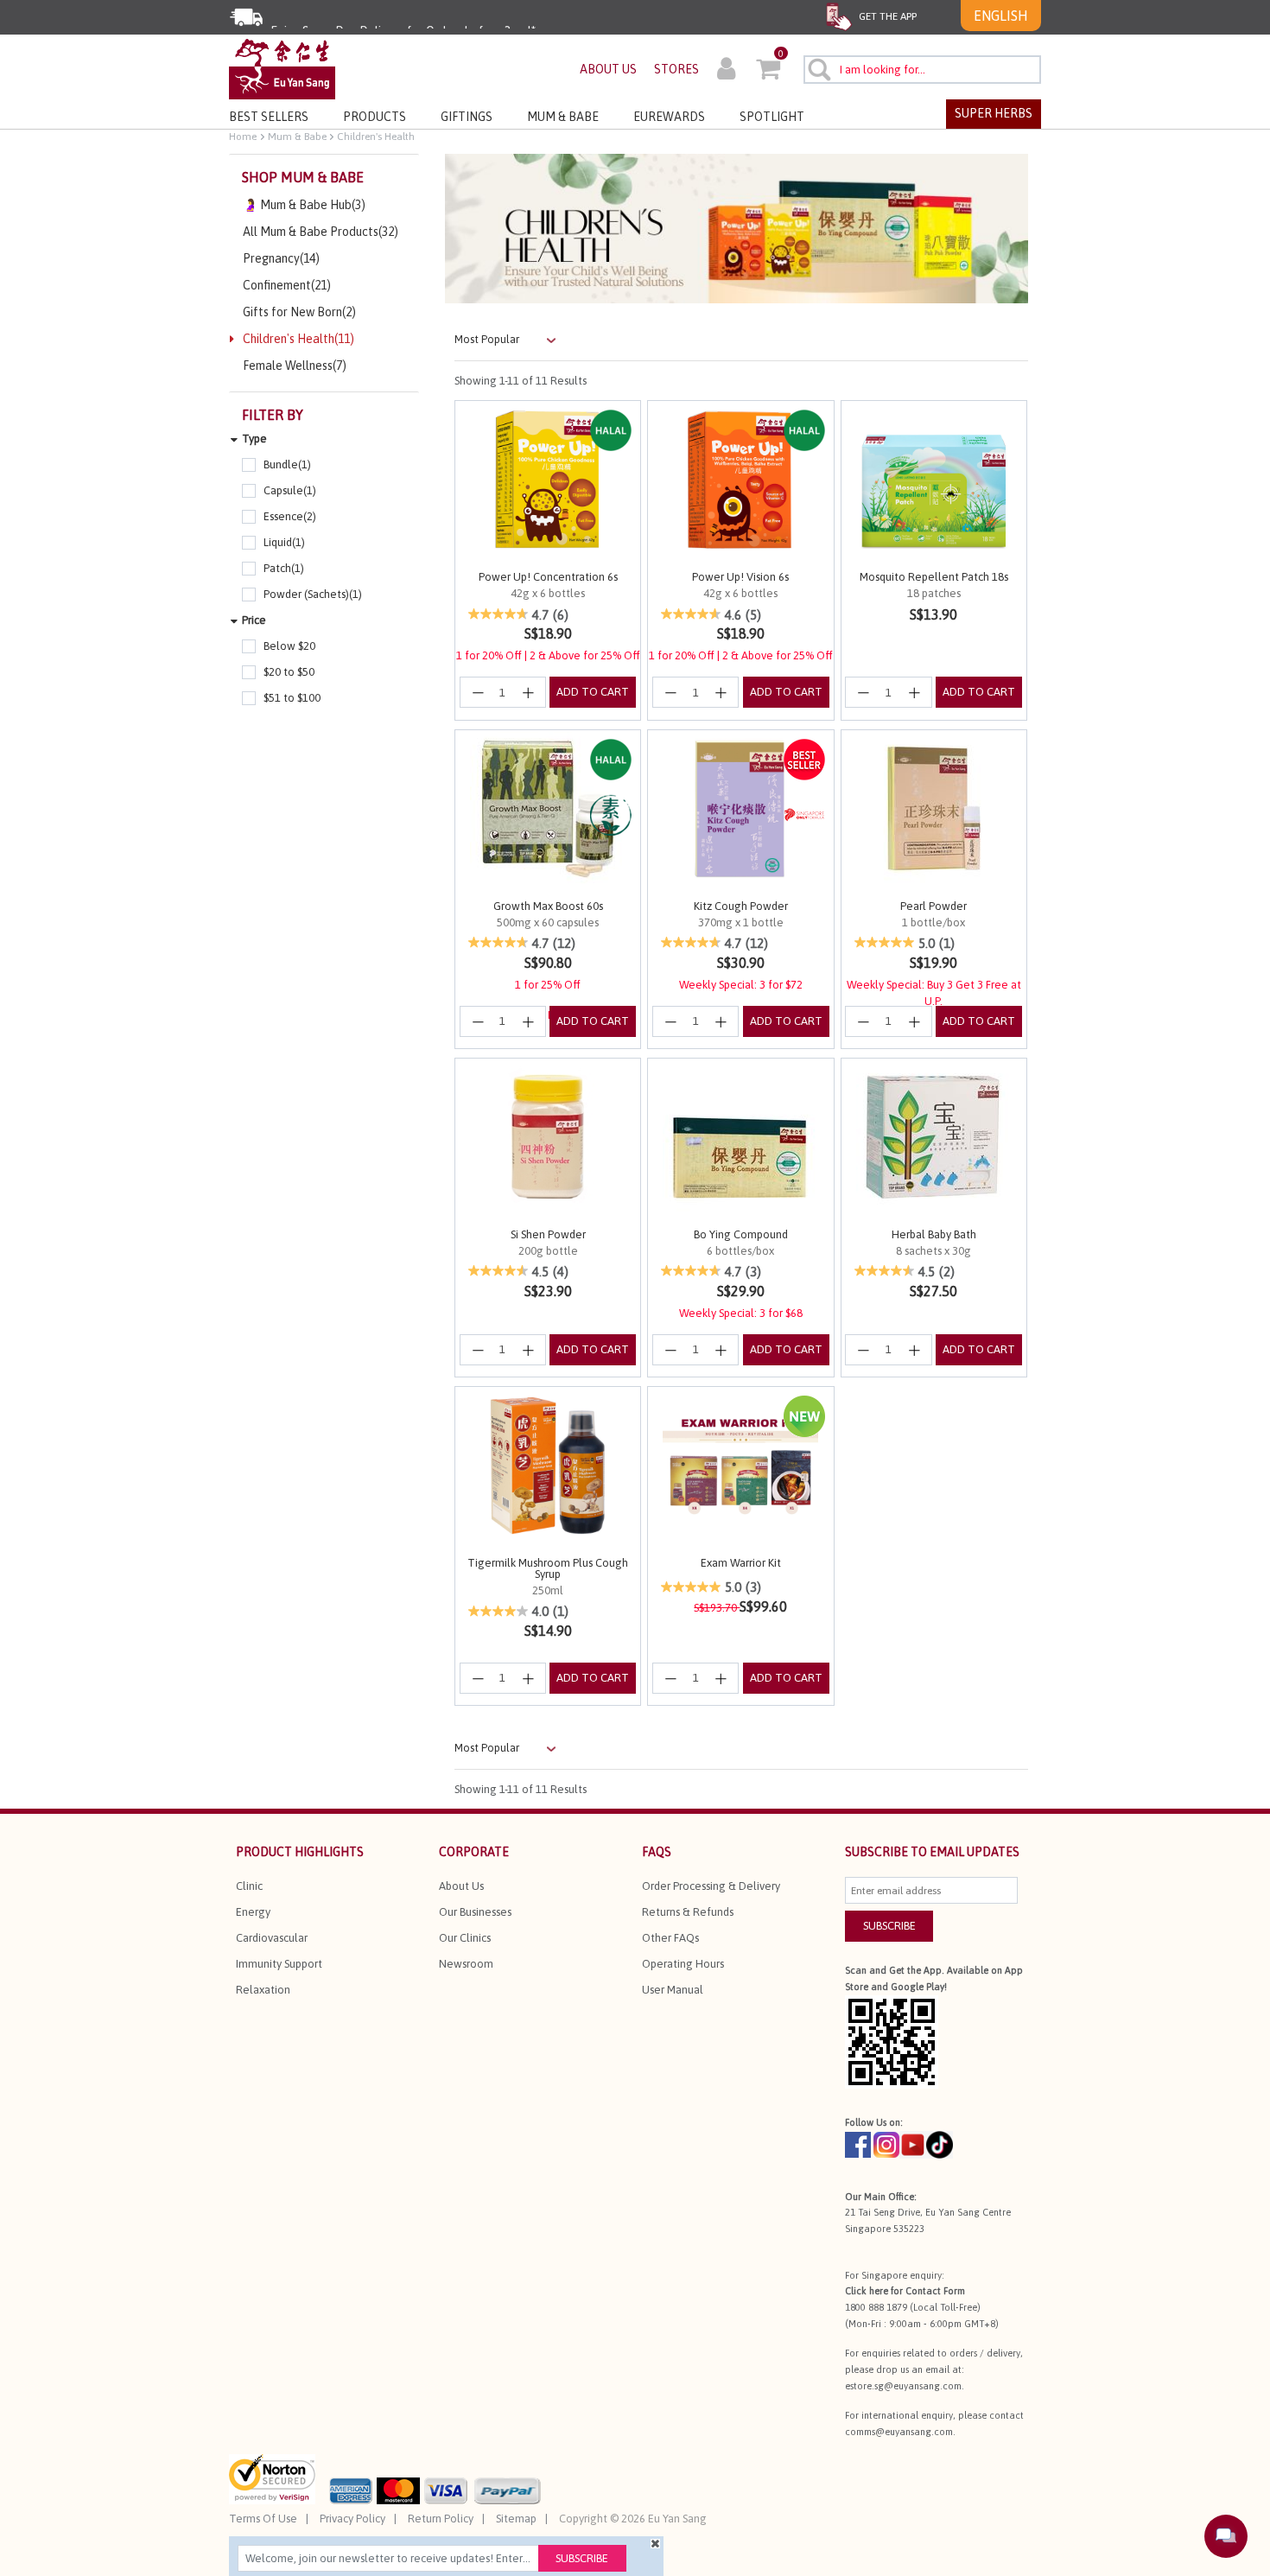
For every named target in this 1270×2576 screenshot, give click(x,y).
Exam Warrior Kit (741, 1563)
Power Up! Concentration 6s (548, 577)
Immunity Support (279, 1964)
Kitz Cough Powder (741, 906)
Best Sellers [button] (269, 117)
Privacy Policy (352, 2519)
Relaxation (263, 1990)
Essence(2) (290, 516)
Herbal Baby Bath (934, 1234)
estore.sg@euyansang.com (903, 2386)
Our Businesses (475, 1912)
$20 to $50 (289, 672)
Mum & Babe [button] (563, 117)
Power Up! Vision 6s (740, 577)
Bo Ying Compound (741, 1234)
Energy (253, 1912)
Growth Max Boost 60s (548, 906)
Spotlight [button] (772, 117)
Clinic (249, 1886)
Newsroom (466, 1964)
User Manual (673, 1990)
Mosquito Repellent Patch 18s (934, 577)
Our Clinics (465, 1938)
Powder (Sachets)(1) (313, 594)
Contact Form (935, 2291)
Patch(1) (284, 568)
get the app (886, 16)
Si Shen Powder (548, 1234)
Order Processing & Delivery (711, 1886)
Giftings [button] (467, 117)
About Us (461, 1886)
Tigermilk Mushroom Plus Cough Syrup (548, 1568)
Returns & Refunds (688, 1912)
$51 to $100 (292, 698)
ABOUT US (608, 69)
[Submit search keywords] (819, 69)
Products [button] (375, 117)
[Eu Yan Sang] (282, 68)
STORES (676, 69)
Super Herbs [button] (994, 113)
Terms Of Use (263, 2519)
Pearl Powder (933, 906)
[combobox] (922, 70)
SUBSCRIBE (889, 1926)
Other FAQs (670, 1938)
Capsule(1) (290, 490)
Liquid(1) (284, 542)
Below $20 (289, 646)
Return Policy (441, 2519)
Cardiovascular (272, 1938)
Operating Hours (683, 1964)
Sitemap (516, 2519)
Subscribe (582, 2558)
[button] (726, 71)
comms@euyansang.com (899, 2432)
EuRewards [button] (669, 117)
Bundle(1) (287, 464)
